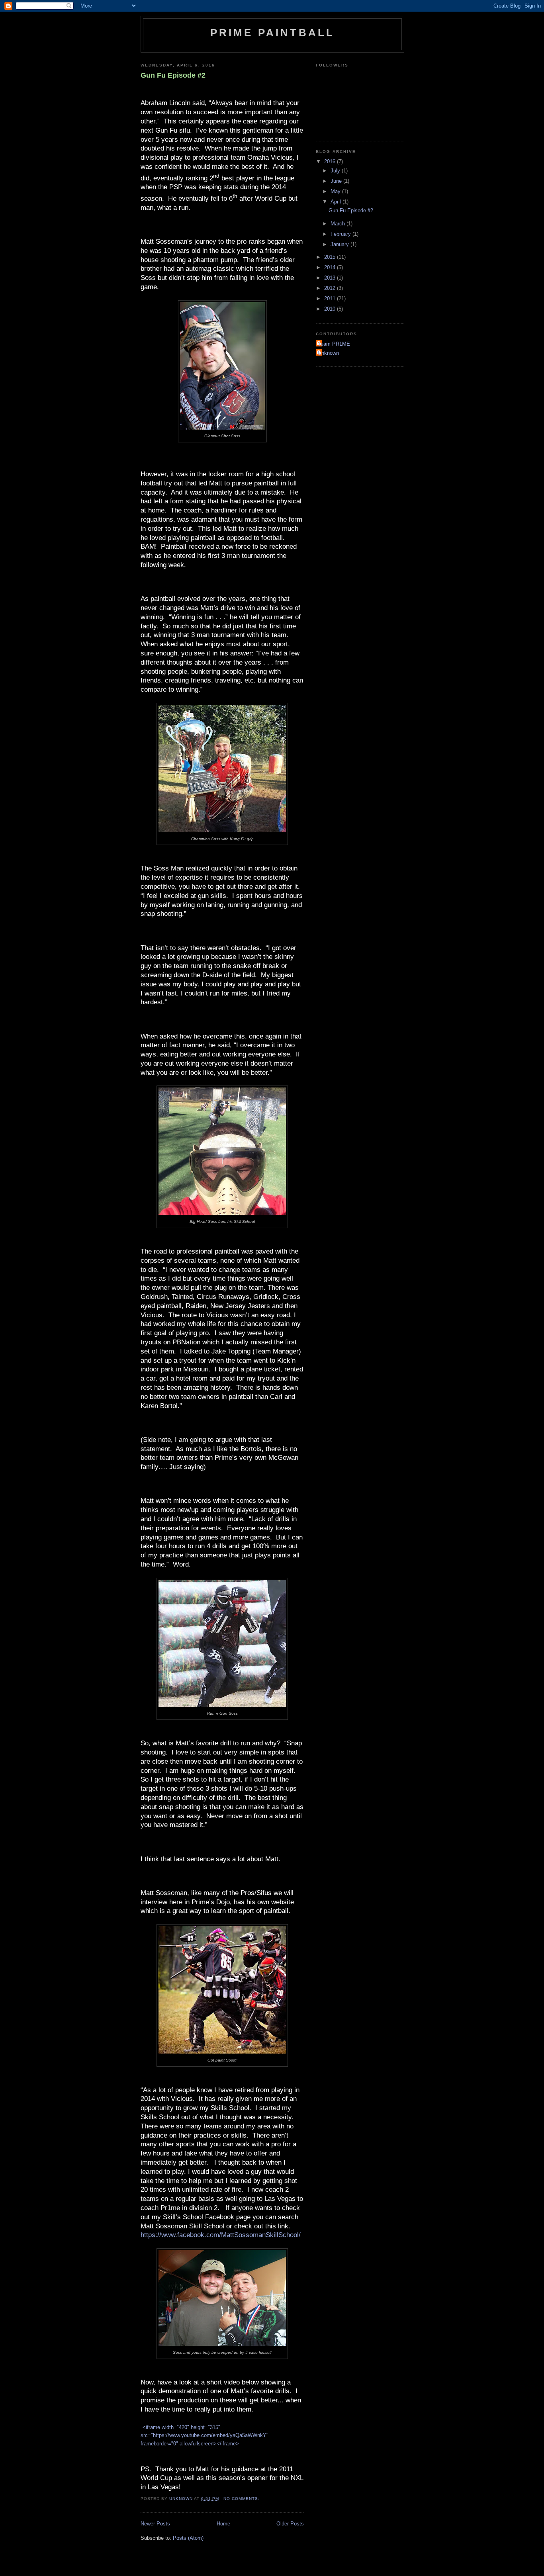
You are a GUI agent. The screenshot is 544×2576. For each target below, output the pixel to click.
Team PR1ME (334, 344)
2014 (331, 267)
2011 (331, 298)
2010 (331, 309)
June (337, 181)
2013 (331, 278)
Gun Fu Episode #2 (173, 75)
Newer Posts (155, 2524)
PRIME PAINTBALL (273, 33)
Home (223, 2524)
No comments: (242, 2499)
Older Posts (290, 2524)
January (340, 244)
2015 (331, 257)
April (337, 202)
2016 (331, 161)
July (336, 171)
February (341, 234)
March (339, 224)
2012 (331, 288)
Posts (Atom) (188, 2538)
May (336, 191)
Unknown (328, 353)
